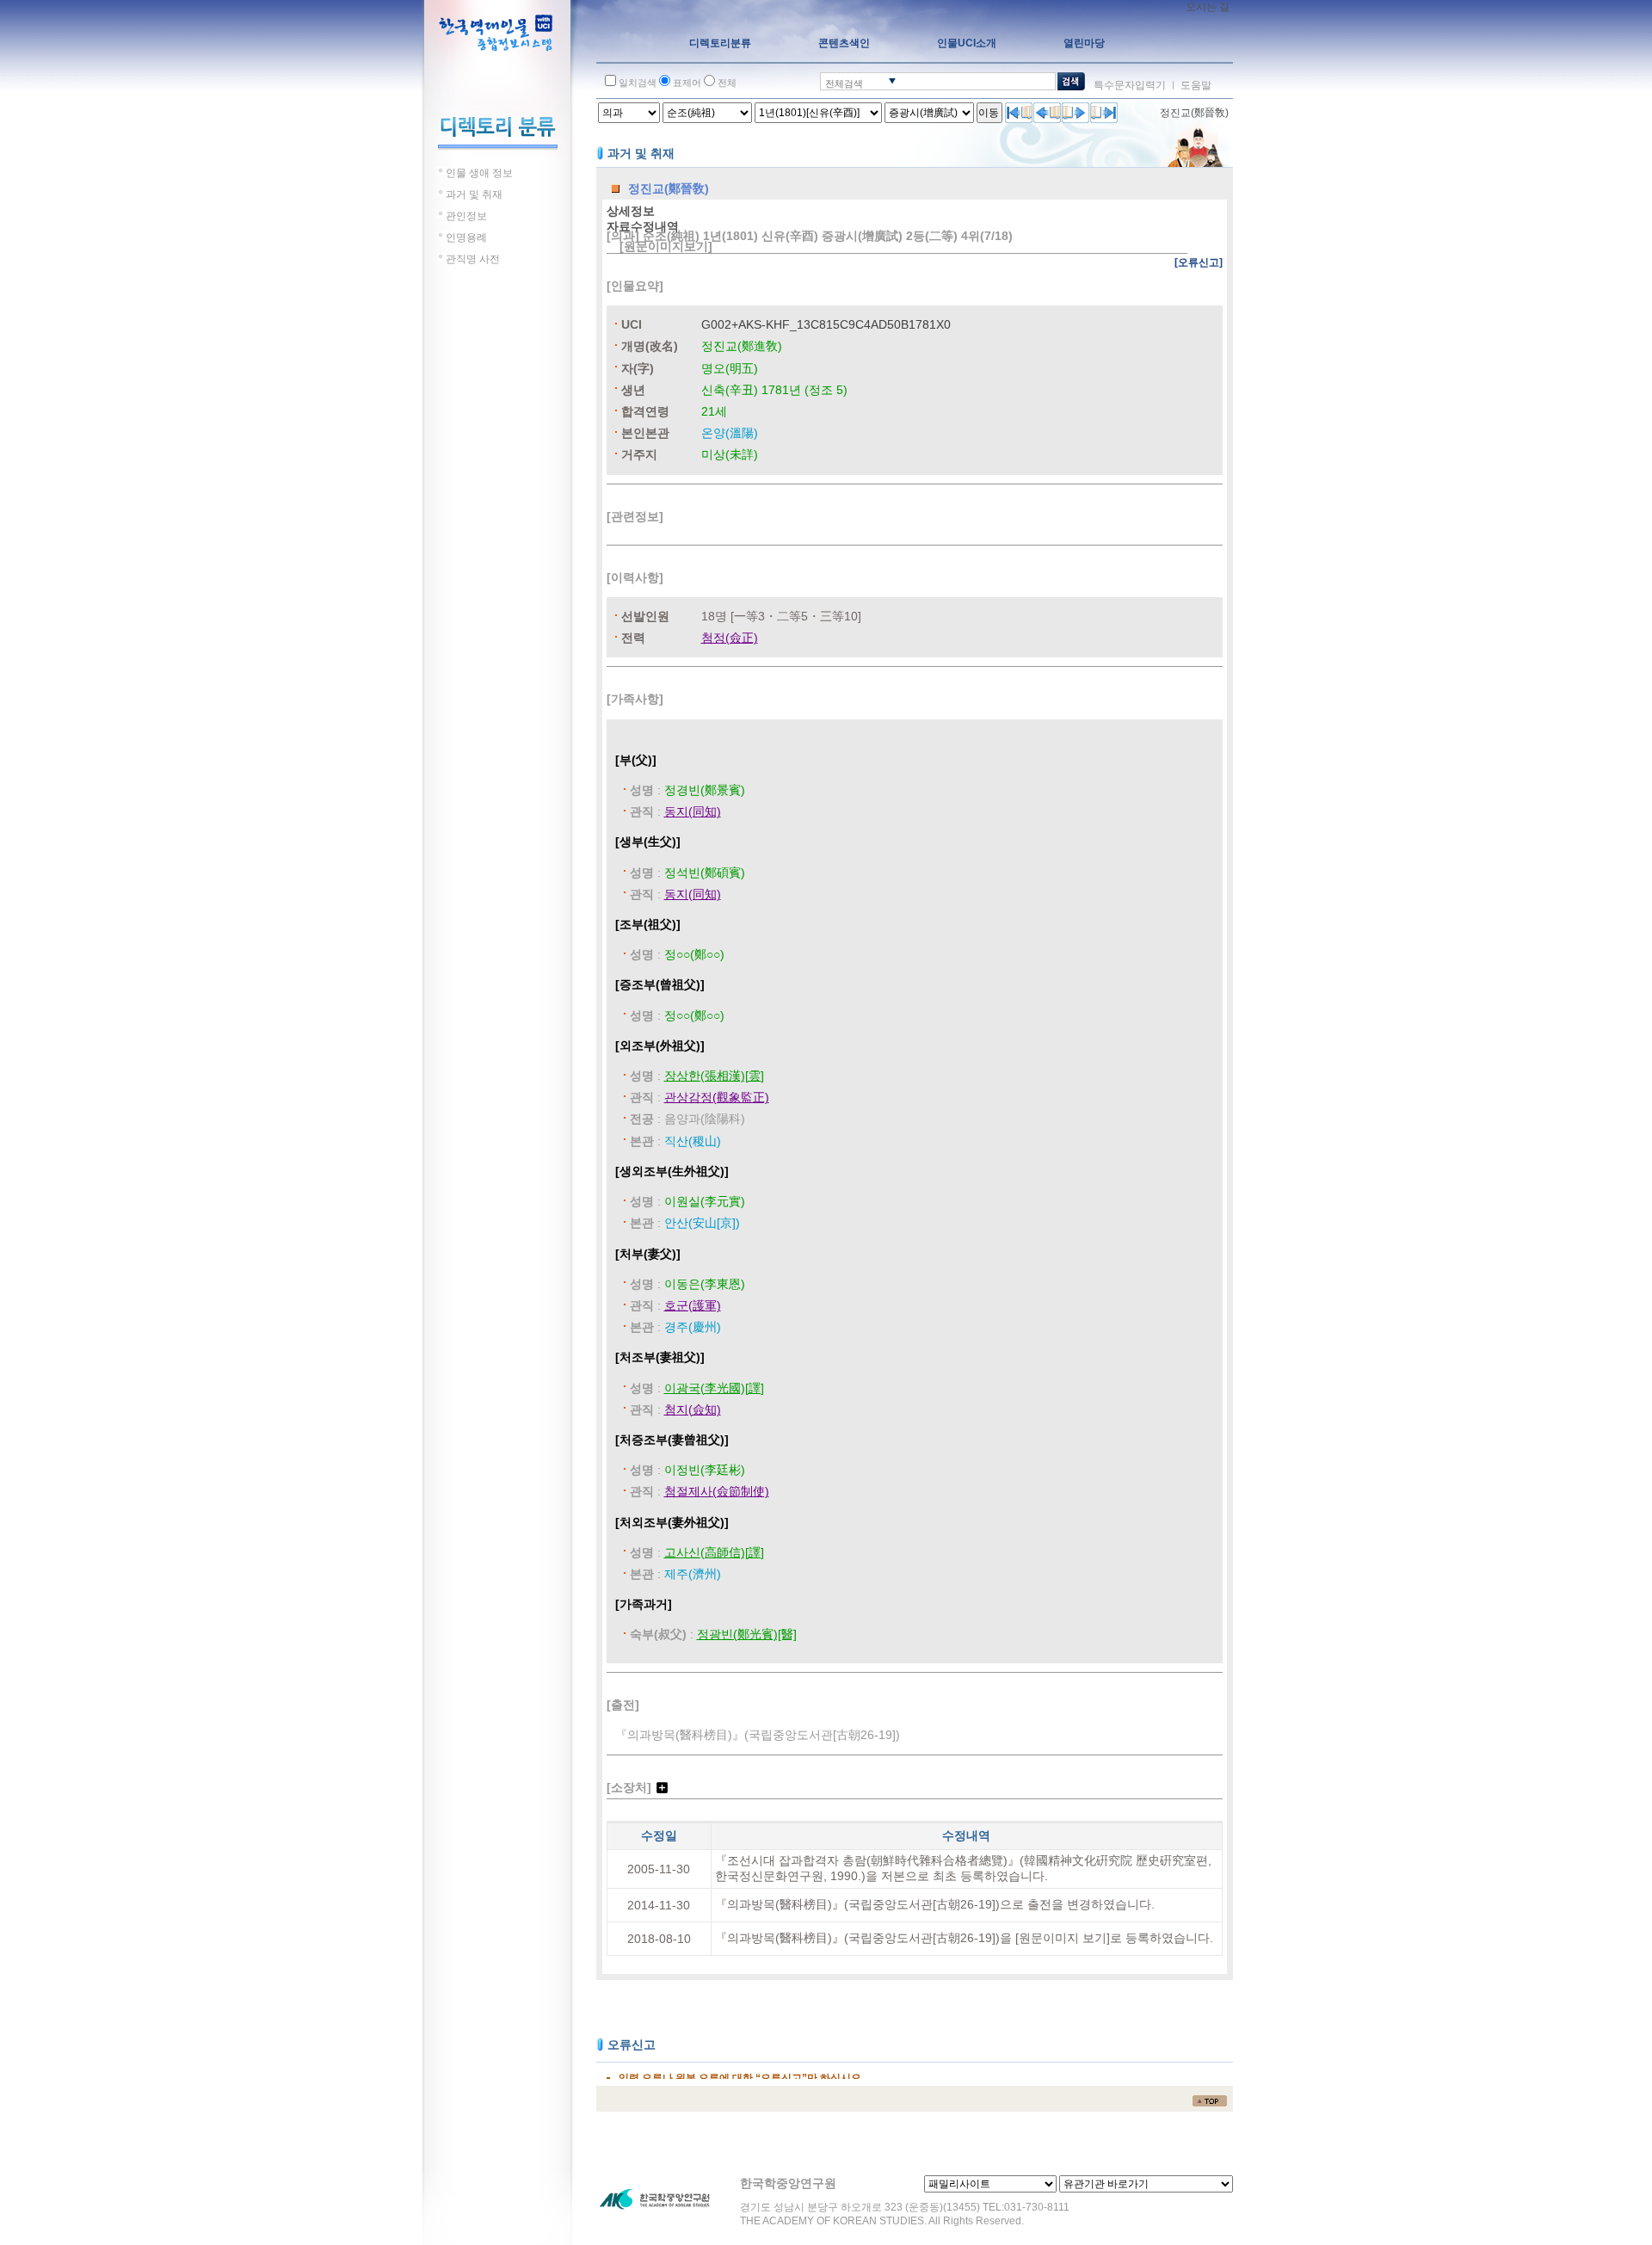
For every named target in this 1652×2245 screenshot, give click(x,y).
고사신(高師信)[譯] (714, 1552)
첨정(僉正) (730, 638)
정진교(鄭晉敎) (1194, 113)
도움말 (1196, 85)
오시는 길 (1208, 7)
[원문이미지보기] (666, 246)
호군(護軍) (693, 1305)
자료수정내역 (643, 226)
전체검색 (844, 83)
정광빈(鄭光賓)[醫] (747, 1634)
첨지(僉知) (693, 1409)
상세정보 (631, 211)
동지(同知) (693, 811)
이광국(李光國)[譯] (714, 1388)
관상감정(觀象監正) (717, 1097)
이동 (989, 113)
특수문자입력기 (1130, 85)
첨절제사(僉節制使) (717, 1491)
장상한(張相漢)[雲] (714, 1076)
